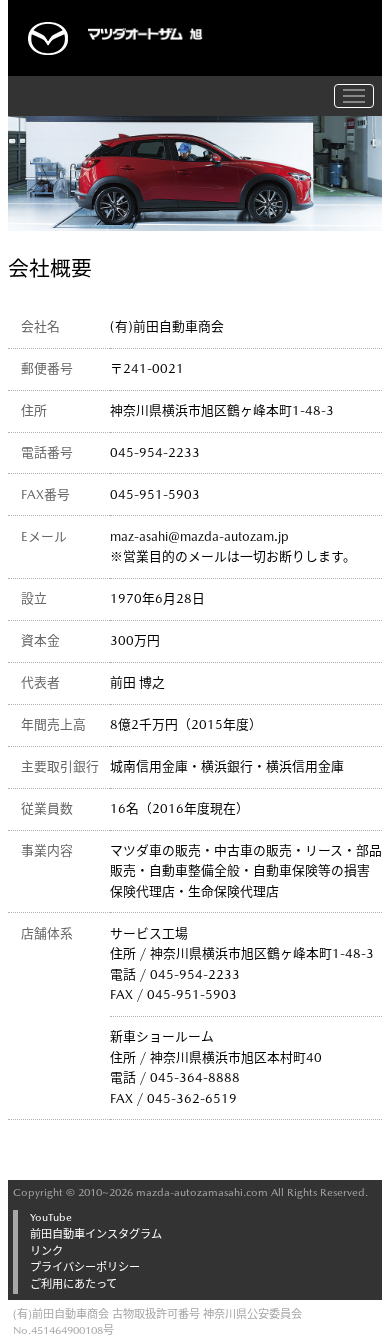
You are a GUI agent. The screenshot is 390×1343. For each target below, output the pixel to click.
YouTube (51, 1217)
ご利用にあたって (73, 1284)
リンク (46, 1251)
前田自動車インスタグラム (96, 1234)
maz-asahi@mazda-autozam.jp (199, 536)
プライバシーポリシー (85, 1267)
